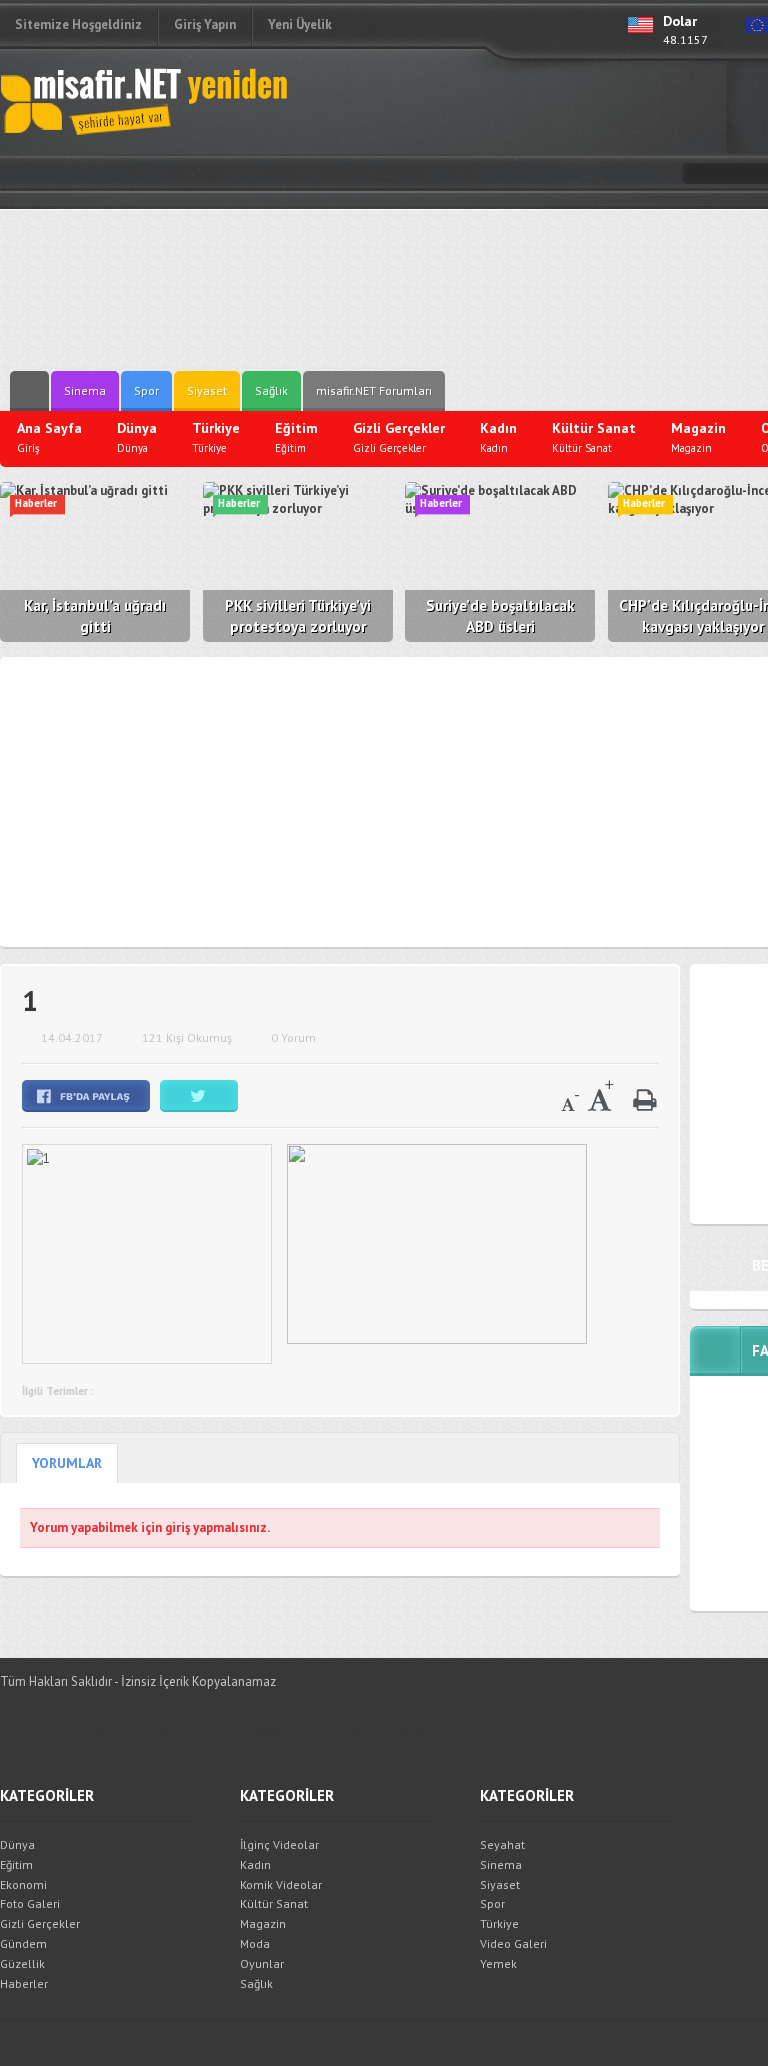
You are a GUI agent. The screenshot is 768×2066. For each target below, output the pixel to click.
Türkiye (499, 1923)
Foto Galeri (30, 1903)
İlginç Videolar (279, 1844)
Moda (255, 1943)
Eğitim (16, 1864)
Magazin (263, 1923)
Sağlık (271, 390)
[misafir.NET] (145, 100)
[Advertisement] (560, 215)
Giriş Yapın (205, 24)
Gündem (23, 1943)
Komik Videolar (281, 1884)
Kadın (255, 1864)
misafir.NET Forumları (374, 390)
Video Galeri (513, 1943)
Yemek (498, 1963)
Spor (146, 390)
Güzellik (22, 1963)
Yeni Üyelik (300, 24)
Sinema (85, 390)
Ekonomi (23, 1884)
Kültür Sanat (274, 1903)
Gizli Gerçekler (40, 1923)
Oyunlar (262, 1963)
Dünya (17, 1844)
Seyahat (502, 1844)
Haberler (24, 1983)
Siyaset (207, 390)
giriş (177, 1527)
